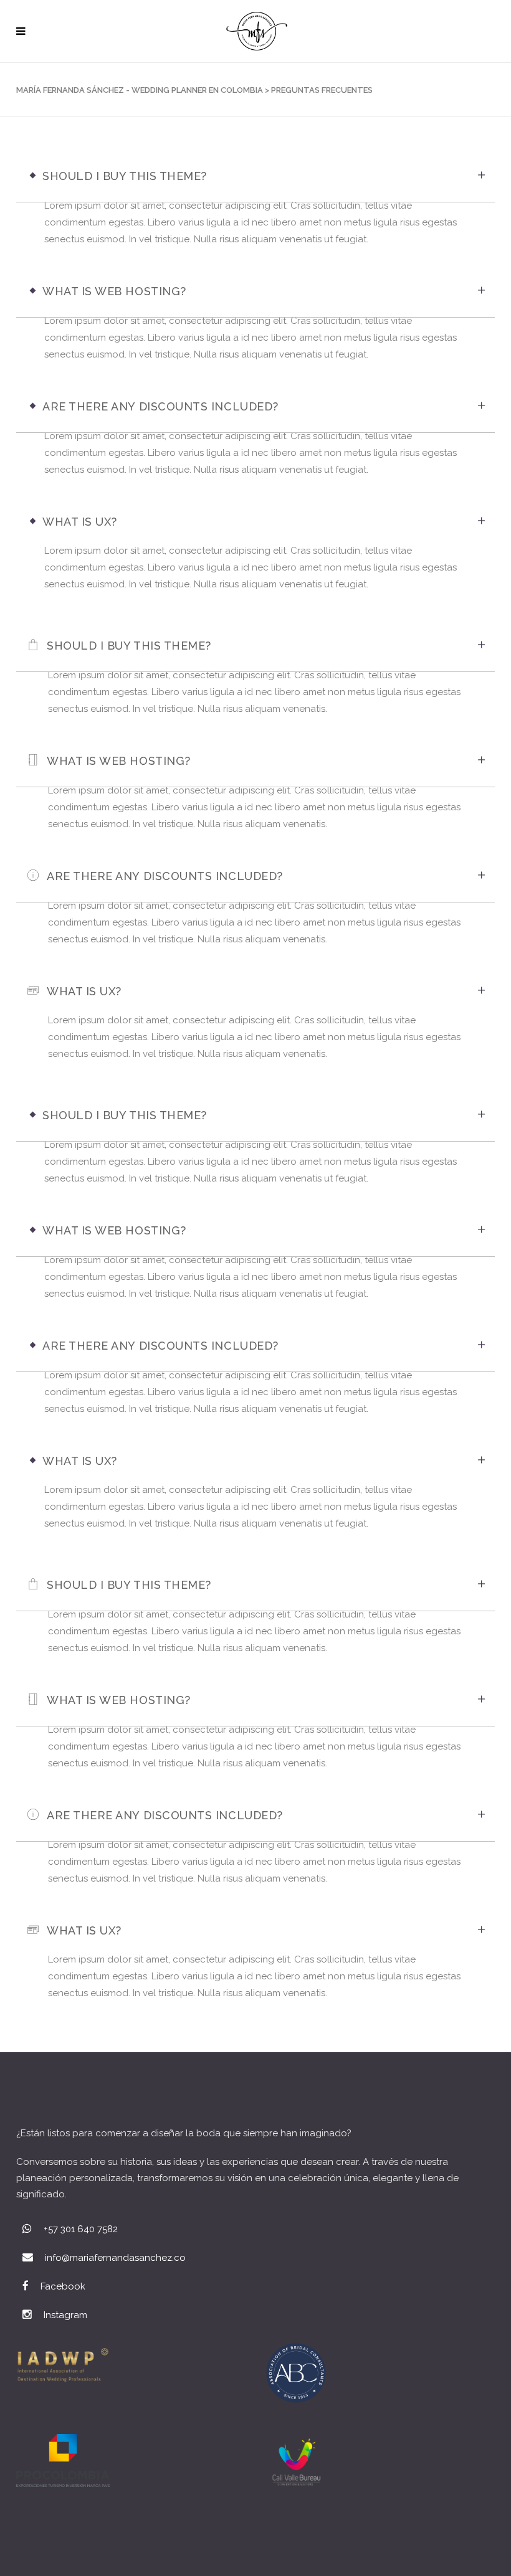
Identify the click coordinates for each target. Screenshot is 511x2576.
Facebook (63, 2286)
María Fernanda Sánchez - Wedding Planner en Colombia (140, 90)
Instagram (65, 2315)
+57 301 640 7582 (81, 2229)
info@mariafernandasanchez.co (115, 2258)
